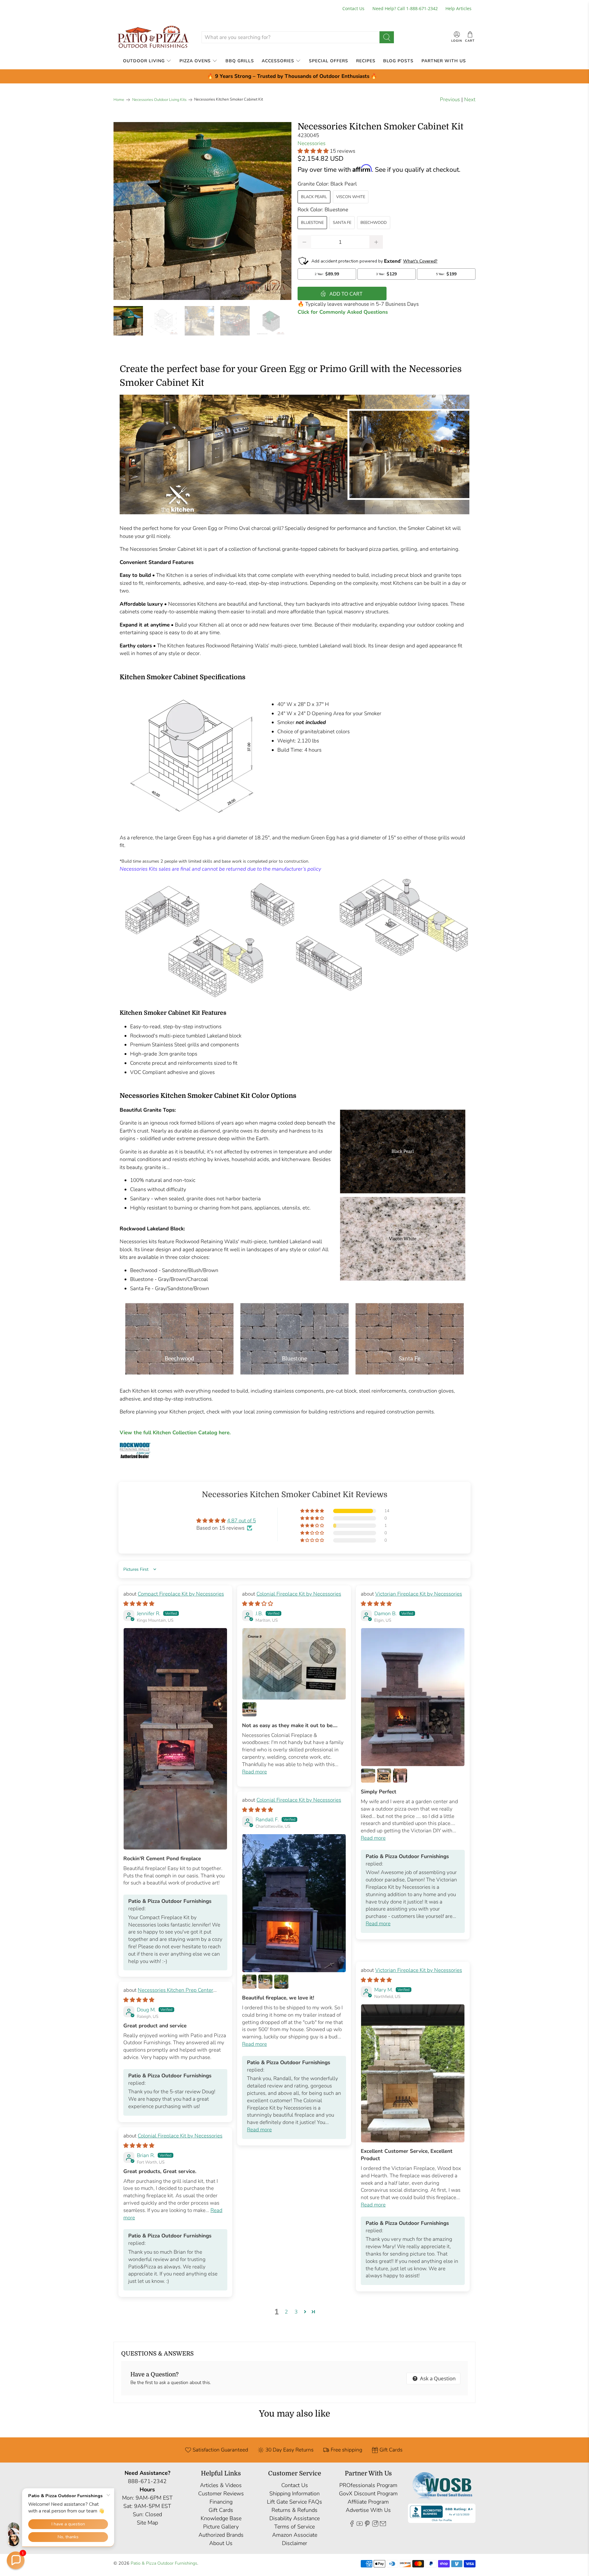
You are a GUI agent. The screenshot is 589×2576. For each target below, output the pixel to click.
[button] (16, 2560)
